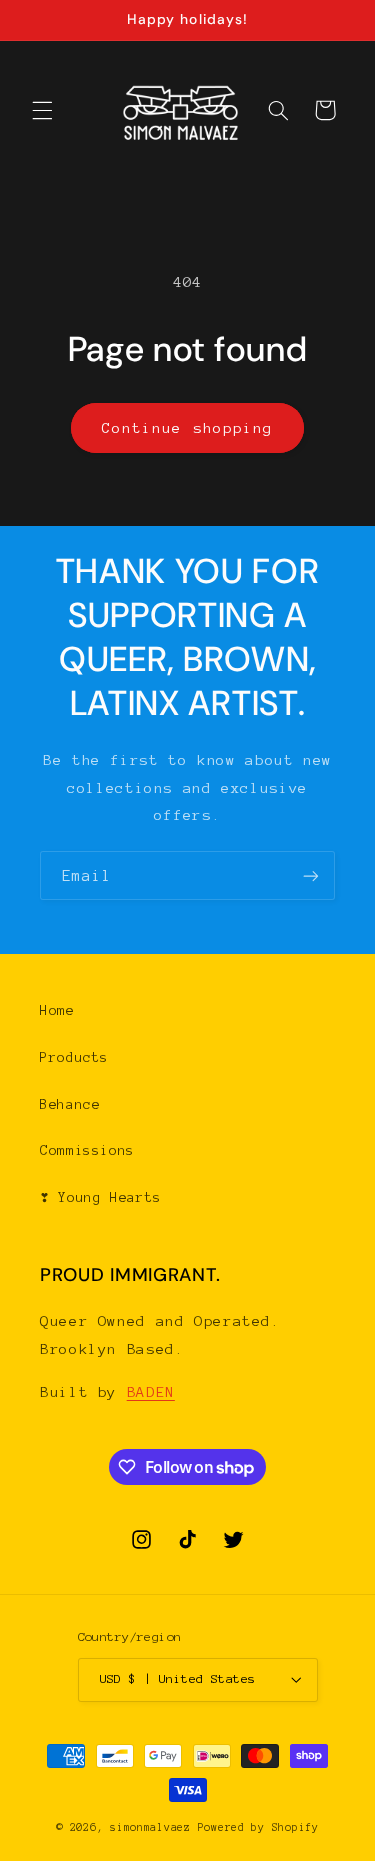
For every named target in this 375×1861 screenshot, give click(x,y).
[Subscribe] (311, 875)
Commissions (87, 1150)
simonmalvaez (150, 1827)
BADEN (151, 1392)
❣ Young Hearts (101, 1197)
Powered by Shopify (258, 1827)
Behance (70, 1104)
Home (57, 1010)
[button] (42, 110)
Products (74, 1057)
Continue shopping (187, 428)
